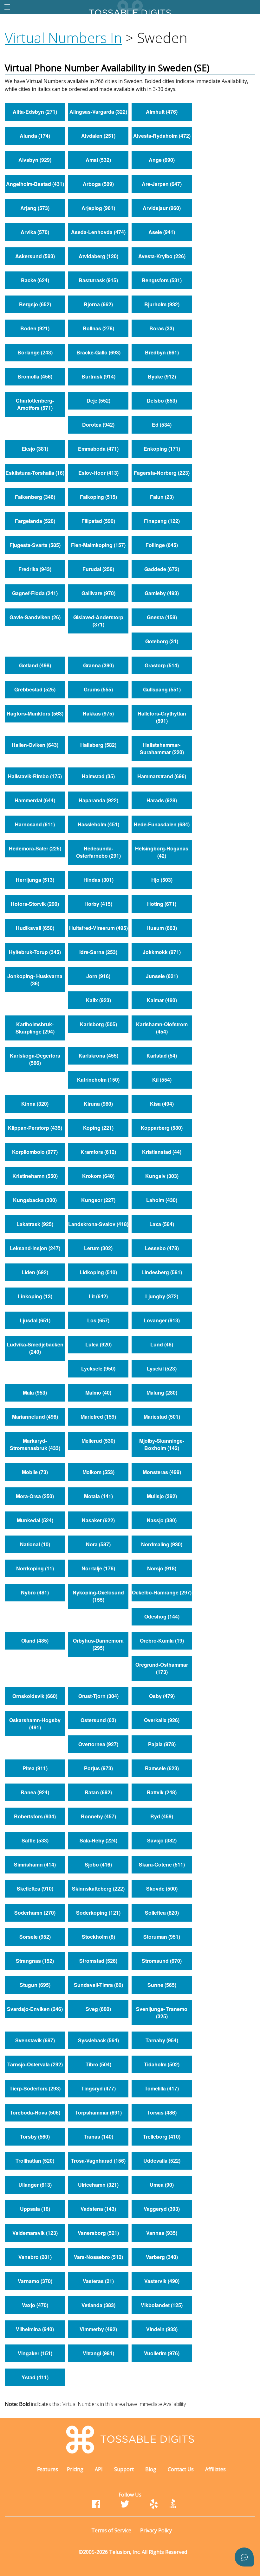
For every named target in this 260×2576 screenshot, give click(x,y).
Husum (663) (162, 928)
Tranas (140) (98, 2137)
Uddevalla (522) (162, 2161)
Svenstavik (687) (35, 2040)
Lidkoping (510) (98, 1272)
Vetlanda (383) (98, 2305)
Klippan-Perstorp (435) (35, 1128)
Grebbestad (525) (35, 689)
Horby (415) (98, 904)
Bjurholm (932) (162, 304)
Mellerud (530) (98, 1441)
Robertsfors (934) (35, 1816)
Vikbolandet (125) (162, 2305)
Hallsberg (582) (98, 745)
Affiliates (215, 2469)
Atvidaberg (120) (98, 256)
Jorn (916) (98, 976)
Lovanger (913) (162, 1320)
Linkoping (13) (35, 1296)
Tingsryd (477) (98, 2088)
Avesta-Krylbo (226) (162, 256)
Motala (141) (98, 1496)
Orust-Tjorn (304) (98, 1696)
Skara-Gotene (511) (162, 1864)
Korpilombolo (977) (35, 1152)
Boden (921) (35, 328)
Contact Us (181, 2469)
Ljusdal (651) (35, 1320)
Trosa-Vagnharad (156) (98, 2161)
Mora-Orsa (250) (35, 1496)
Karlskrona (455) (98, 1056)
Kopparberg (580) (162, 1128)
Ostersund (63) (98, 1720)
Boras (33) (162, 328)
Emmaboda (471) (98, 449)
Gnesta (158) (162, 617)
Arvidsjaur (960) (162, 208)
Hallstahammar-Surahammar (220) (162, 748)
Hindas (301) (98, 880)
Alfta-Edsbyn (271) (35, 112)
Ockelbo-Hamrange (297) (162, 1592)
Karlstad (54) (162, 1056)
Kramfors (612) (98, 1152)
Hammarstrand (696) (162, 776)
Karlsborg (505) (98, 1024)
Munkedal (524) (35, 1520)
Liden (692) (35, 1272)
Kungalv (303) (162, 1176)
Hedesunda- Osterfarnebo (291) (98, 852)
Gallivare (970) (98, 593)
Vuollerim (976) (162, 2353)
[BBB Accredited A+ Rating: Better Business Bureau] (172, 2506)
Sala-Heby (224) (98, 1840)
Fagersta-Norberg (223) (162, 473)
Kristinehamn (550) (35, 1176)
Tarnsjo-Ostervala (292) (35, 2064)
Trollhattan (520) (35, 2161)
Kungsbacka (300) (35, 1200)
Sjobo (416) (98, 1864)
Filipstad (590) (98, 521)
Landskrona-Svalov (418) (98, 1224)
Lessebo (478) (162, 1248)
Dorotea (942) (98, 425)
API (99, 2469)
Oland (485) (35, 1641)
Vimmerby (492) (98, 2329)
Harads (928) (162, 800)
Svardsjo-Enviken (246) (35, 2009)
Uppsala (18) (35, 2209)
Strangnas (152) (35, 1961)
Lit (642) (98, 1296)
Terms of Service (111, 2530)
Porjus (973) (98, 1768)
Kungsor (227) (98, 1200)
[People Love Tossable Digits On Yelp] (154, 2506)
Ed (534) (162, 425)
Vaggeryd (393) (162, 2209)
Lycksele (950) (98, 1368)
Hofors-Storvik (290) (35, 904)
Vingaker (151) (35, 2353)
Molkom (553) (98, 1472)
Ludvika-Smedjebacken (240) (35, 1348)
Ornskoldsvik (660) (35, 1696)
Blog (151, 2469)
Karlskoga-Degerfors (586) (35, 1059)
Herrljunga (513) (35, 880)
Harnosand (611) (35, 824)
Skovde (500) (162, 1889)
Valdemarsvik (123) (35, 2233)
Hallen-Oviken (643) (35, 745)
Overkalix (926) (162, 1720)
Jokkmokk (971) (162, 952)
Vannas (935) (162, 2233)
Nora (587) (98, 1544)
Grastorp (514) (162, 665)
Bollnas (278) (98, 328)
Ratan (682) (98, 1792)
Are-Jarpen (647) (162, 184)
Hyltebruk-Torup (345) (35, 952)
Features (48, 2469)
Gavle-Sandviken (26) (35, 617)
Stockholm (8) (98, 1937)
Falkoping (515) (98, 497)
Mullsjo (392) (162, 1496)
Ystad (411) (35, 2377)
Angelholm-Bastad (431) (35, 184)
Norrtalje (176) (98, 1568)
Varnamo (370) (35, 2281)
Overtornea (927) (98, 1744)
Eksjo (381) (35, 449)
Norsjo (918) (162, 1568)
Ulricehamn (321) (98, 2185)
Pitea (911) (35, 1768)
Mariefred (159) (98, 1417)
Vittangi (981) (98, 2353)
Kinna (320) (35, 1104)
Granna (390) (98, 665)
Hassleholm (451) (98, 824)
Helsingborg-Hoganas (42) (162, 852)
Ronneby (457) (98, 1816)
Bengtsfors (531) (162, 280)
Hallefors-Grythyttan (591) (162, 717)
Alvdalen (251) (98, 136)
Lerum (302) (98, 1248)
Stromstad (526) (98, 1961)
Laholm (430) (162, 1200)
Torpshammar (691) (98, 2112)
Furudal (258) (98, 569)
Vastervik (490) (162, 2281)
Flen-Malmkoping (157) (98, 545)
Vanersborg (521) (98, 2233)
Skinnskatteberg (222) (98, 1889)
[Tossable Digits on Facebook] (96, 2506)
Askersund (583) (35, 256)
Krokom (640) (98, 1176)
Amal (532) (98, 160)
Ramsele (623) (162, 1768)
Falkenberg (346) (35, 497)
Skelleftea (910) (35, 1889)
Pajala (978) (162, 1744)
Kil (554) (162, 1080)
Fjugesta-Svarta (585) (35, 545)
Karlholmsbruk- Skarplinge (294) (35, 1028)
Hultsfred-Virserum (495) (98, 928)
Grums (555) (98, 689)
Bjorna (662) (98, 304)
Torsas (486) (162, 2112)
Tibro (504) (98, 2064)
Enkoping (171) (162, 449)
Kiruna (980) (98, 1104)
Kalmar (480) (162, 1000)
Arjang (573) (35, 208)
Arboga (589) (98, 184)
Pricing (75, 2469)
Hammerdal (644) (35, 800)
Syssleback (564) (98, 2040)
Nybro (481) (35, 1592)
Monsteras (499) (162, 1472)
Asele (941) (162, 232)
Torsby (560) (35, 2137)
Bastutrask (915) (98, 280)
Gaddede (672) (162, 569)
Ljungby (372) (162, 1296)
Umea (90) (162, 2185)
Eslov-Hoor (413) (98, 473)
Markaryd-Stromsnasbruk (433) (35, 1444)
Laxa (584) (162, 1224)
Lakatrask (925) (35, 1224)
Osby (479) (162, 1696)
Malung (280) (162, 1393)
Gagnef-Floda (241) (35, 593)
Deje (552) (98, 401)
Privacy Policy (156, 2530)
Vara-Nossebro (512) (98, 2257)
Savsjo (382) (162, 1840)
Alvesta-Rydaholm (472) (162, 136)
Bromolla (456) (35, 376)
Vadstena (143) (98, 2209)
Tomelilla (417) (162, 2088)
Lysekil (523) (162, 1368)
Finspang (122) (162, 521)
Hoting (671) (162, 904)
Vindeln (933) (162, 2329)
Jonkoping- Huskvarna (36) (35, 980)
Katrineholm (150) (98, 1080)
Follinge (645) (162, 545)
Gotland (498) (35, 665)
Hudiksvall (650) (35, 928)
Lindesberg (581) (162, 1272)
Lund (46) (162, 1344)
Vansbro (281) (35, 2257)
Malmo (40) (98, 1393)
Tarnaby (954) (162, 2040)
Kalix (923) (98, 1000)
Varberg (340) (162, 2257)
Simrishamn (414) (35, 1864)
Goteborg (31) (162, 641)
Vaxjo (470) (35, 2305)
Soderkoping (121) (98, 1913)
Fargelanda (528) (35, 521)
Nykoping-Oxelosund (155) (98, 1596)
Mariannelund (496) (35, 1417)
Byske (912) (162, 376)
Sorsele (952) (35, 1937)
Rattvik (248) (162, 1792)
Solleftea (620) (162, 1913)
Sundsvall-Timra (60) (98, 1985)
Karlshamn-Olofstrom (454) (162, 1028)
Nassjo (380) (162, 1520)
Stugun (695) (35, 1985)
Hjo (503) (162, 880)
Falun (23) (162, 497)
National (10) (35, 1544)
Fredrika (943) (35, 569)
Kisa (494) (162, 1104)
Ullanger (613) (35, 2185)
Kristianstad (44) (162, 1152)
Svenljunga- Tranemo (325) (162, 2013)
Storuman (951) (162, 1937)
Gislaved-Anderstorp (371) (98, 621)
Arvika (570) (35, 232)
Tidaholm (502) (162, 2064)
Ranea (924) (35, 1792)
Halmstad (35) (98, 776)
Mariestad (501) (162, 1417)
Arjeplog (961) (98, 208)
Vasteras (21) (98, 2281)
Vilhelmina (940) (35, 2329)
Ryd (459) (162, 1816)
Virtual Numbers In (63, 38)
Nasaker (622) (98, 1520)
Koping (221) (98, 1128)
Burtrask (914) (98, 376)
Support (124, 2469)
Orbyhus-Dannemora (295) (98, 1644)
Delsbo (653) (162, 401)
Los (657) (98, 1320)
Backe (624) (35, 280)
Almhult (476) (162, 112)
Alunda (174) (35, 136)
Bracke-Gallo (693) (98, 352)
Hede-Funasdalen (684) (162, 824)
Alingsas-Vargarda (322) (98, 112)
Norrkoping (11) (35, 1568)
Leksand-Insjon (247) (35, 1248)
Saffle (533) (35, 1840)
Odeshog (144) (162, 1616)
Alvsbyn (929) (35, 160)
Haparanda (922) (98, 800)
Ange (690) (162, 160)
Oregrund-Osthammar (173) (162, 1668)
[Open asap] (244, 2557)
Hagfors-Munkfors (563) (35, 713)
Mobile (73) (35, 1472)
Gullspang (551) (162, 689)
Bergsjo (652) (35, 304)
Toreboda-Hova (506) (35, 2112)
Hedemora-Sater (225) (35, 848)
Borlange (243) (35, 352)
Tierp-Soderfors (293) (35, 2088)
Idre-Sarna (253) (98, 952)
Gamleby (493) (162, 593)
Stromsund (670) (162, 1961)
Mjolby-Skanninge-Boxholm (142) (162, 1444)
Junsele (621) (162, 976)
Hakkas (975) (98, 713)
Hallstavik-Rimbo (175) (35, 776)
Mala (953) (35, 1393)
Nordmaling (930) (162, 1544)
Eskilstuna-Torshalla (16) (35, 473)
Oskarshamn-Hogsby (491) (35, 1724)
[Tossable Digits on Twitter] (125, 2506)
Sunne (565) (162, 1985)
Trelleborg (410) (162, 2137)
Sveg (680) (98, 2009)
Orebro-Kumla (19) (162, 1641)
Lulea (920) (98, 1344)
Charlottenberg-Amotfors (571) (35, 404)
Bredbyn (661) (162, 352)
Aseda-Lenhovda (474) (98, 232)
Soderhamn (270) (35, 1913)
